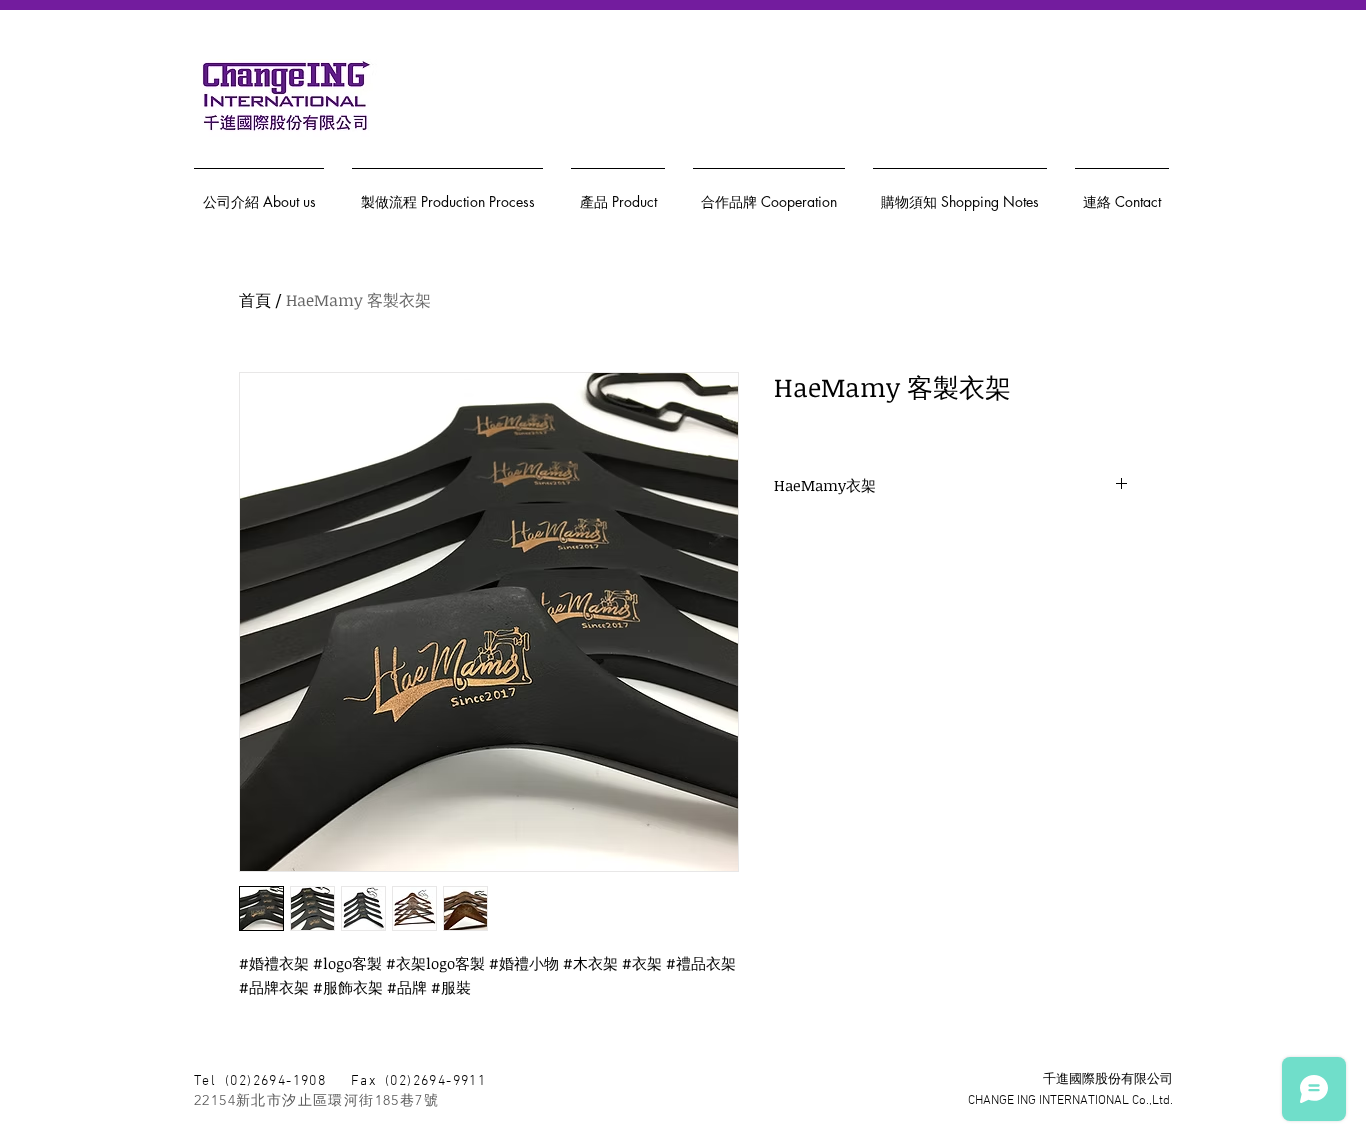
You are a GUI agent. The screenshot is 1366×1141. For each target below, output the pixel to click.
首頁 (255, 300)
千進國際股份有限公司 (1108, 1080)
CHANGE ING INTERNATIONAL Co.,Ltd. (1070, 1101)
